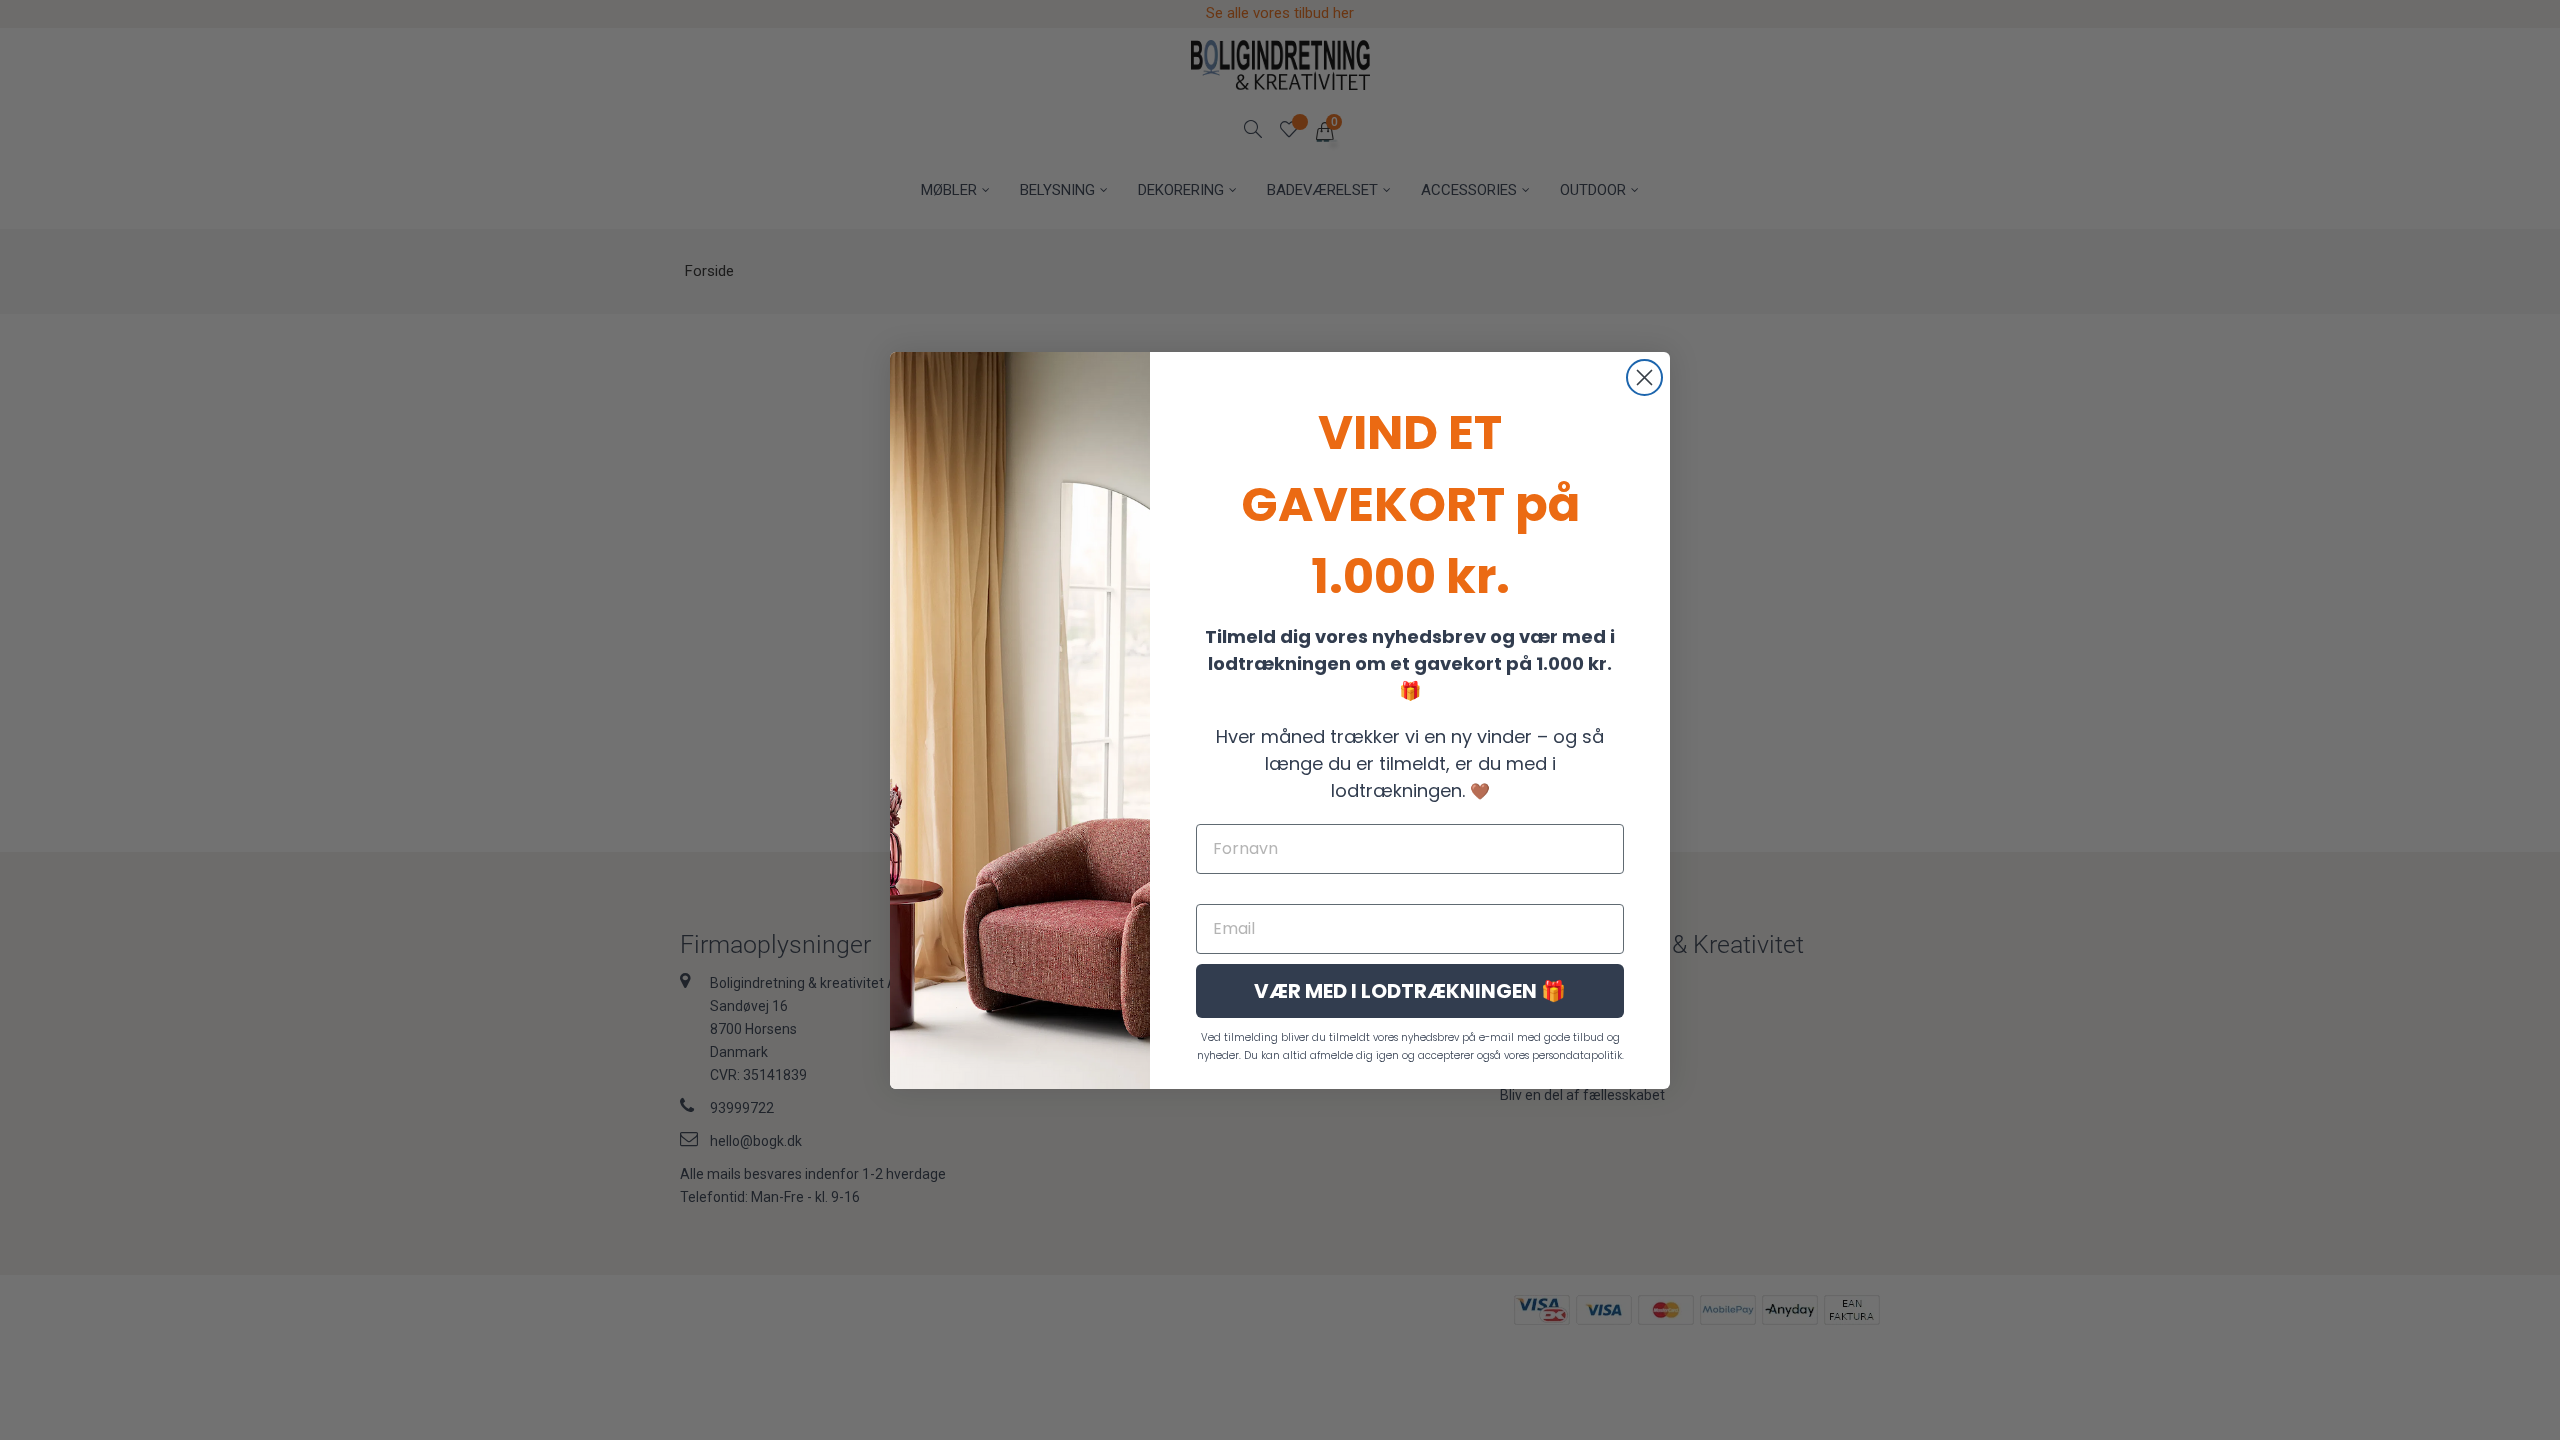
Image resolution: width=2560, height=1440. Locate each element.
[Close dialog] (1644, 377)
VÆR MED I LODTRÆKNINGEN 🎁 (1410, 991)
